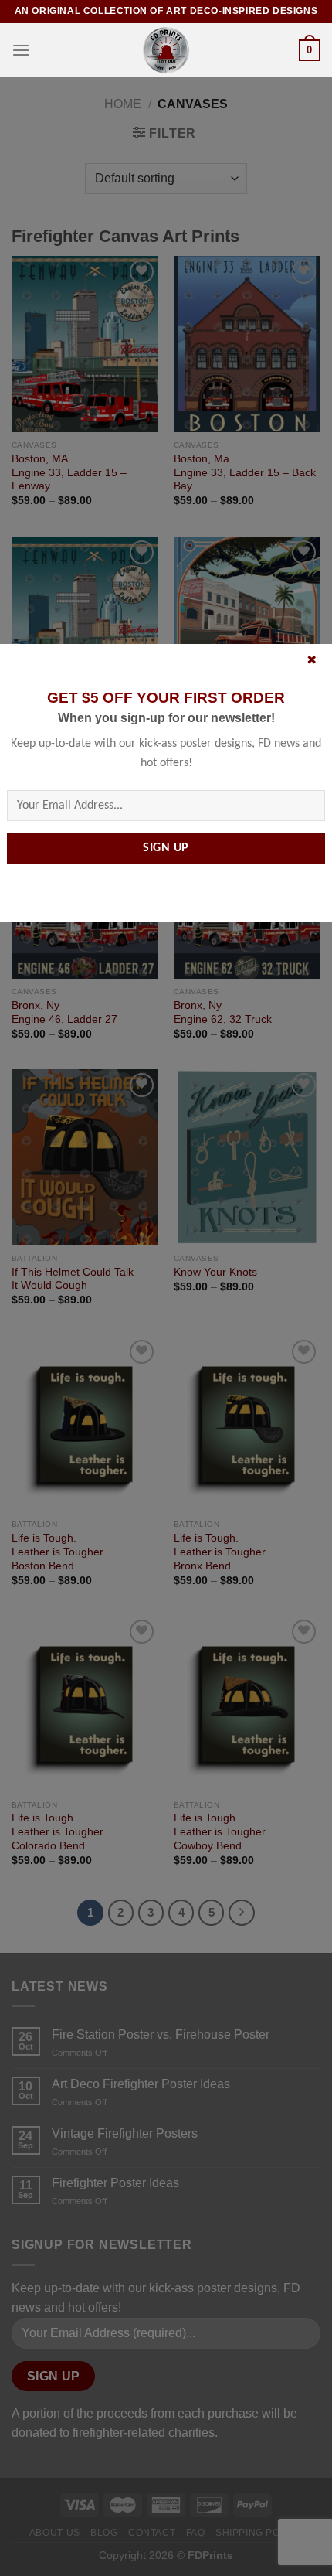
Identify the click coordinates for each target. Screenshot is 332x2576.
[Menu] (21, 50)
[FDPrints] (166, 50)
